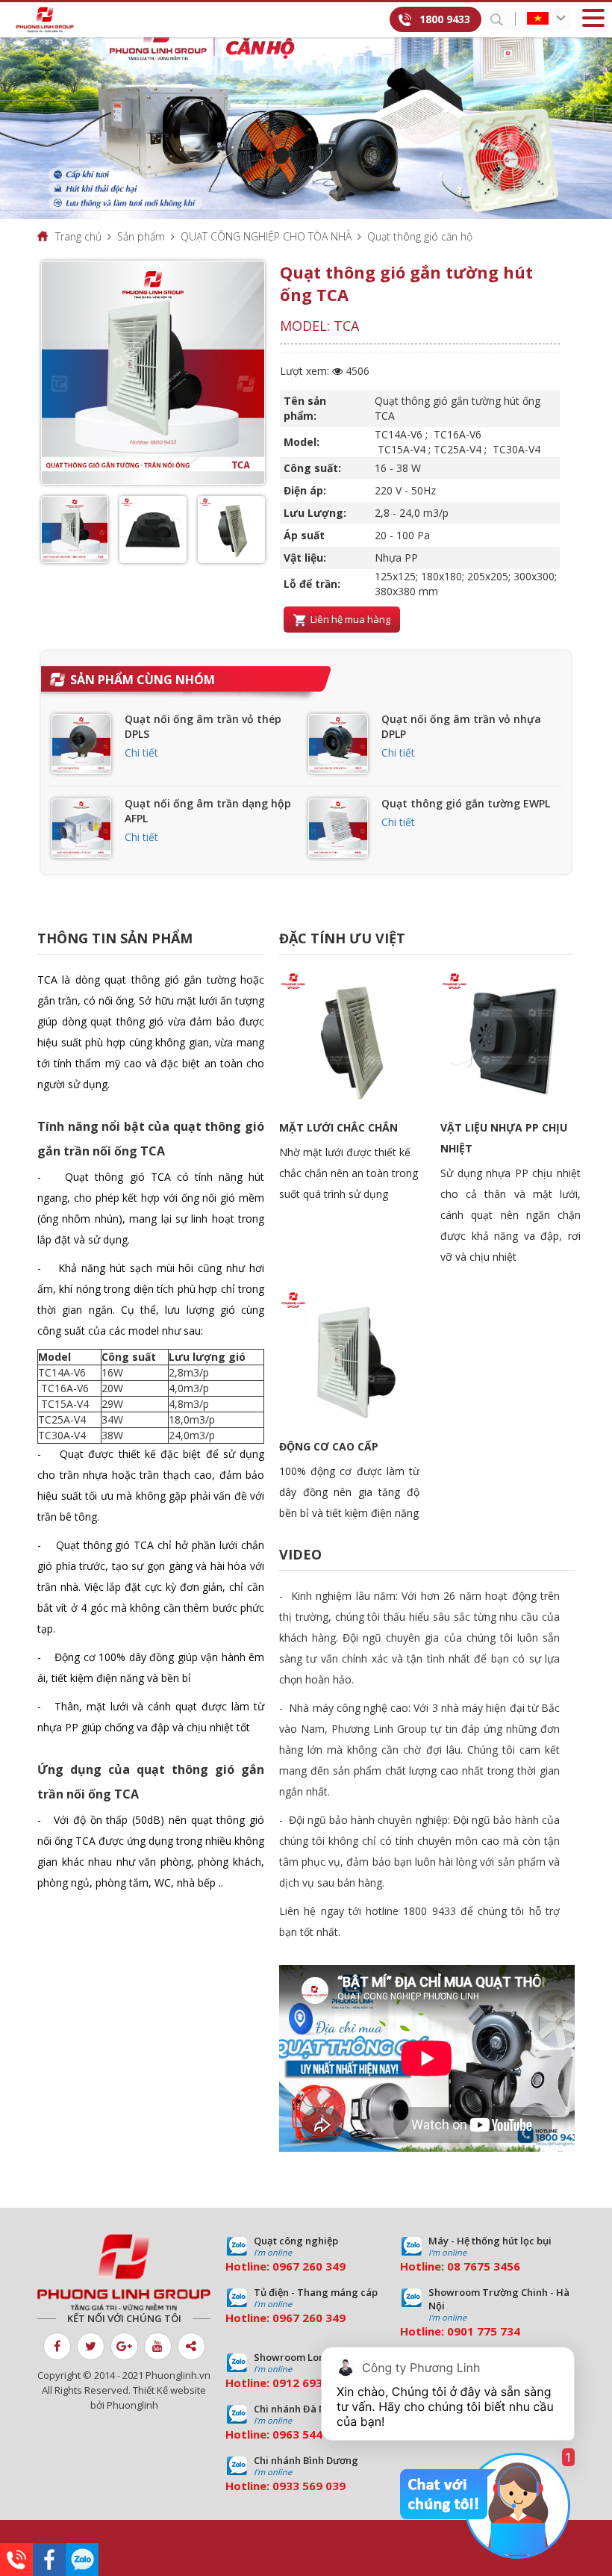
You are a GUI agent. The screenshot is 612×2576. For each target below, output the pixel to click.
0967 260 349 (309, 2266)
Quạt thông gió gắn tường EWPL (466, 803)
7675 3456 (492, 2266)
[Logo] (45, 20)
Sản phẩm (141, 236)
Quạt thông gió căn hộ (420, 236)
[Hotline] (16, 2560)
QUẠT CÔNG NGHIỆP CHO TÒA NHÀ (266, 236)
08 (454, 2266)
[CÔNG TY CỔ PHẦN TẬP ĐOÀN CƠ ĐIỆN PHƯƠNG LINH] (124, 2273)
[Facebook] (49, 2560)
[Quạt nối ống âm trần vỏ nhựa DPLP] (338, 744)
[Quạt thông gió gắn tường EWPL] (338, 828)
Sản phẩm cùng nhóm (143, 680)
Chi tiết (141, 752)
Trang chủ (78, 236)
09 (454, 2331)
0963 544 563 (309, 2434)
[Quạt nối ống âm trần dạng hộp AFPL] (81, 828)
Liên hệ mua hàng (349, 619)
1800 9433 (445, 19)
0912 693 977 (309, 2383)
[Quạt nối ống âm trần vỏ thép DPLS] (81, 744)
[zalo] (82, 2560)
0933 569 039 (309, 2486)
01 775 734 (490, 2331)
